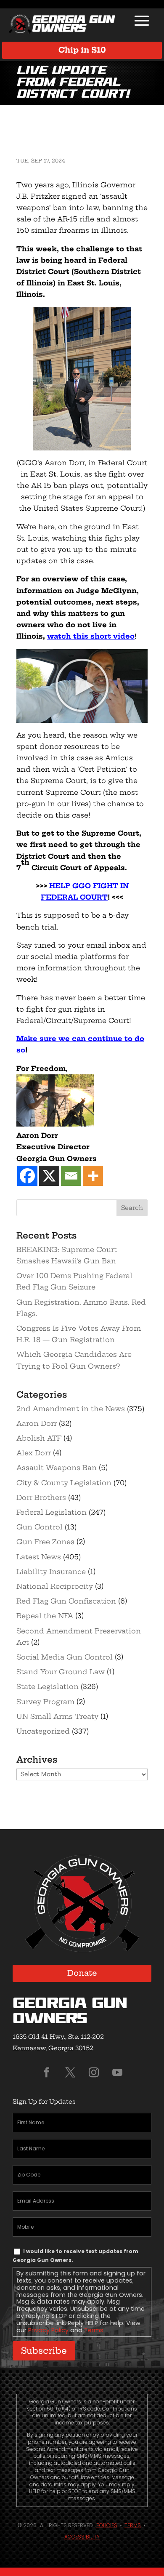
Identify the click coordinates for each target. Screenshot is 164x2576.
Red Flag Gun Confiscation (66, 1601)
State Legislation (48, 1686)
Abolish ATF (39, 1438)
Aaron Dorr (37, 1423)
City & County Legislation (64, 1483)
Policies (107, 2525)
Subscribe (44, 2351)
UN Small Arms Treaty (57, 1716)
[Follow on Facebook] (47, 2073)
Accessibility (82, 2537)
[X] (49, 1176)
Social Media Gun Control (65, 1657)
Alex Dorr (34, 1453)
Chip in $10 (82, 50)
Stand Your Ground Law (61, 1672)
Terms (94, 2330)
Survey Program (45, 1702)
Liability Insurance (51, 1572)
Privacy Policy (48, 2330)
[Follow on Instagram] (94, 2073)
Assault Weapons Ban (57, 1468)
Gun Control (40, 1527)
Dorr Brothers (41, 1497)
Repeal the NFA (45, 1616)
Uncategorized (43, 1731)
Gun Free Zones (45, 1542)
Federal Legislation (52, 1512)
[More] (93, 1176)
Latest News (39, 1557)
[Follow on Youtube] (117, 2073)
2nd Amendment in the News (71, 1409)
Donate (82, 1973)
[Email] (71, 1176)
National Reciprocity (55, 1586)
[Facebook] (27, 1176)
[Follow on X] (70, 2073)
